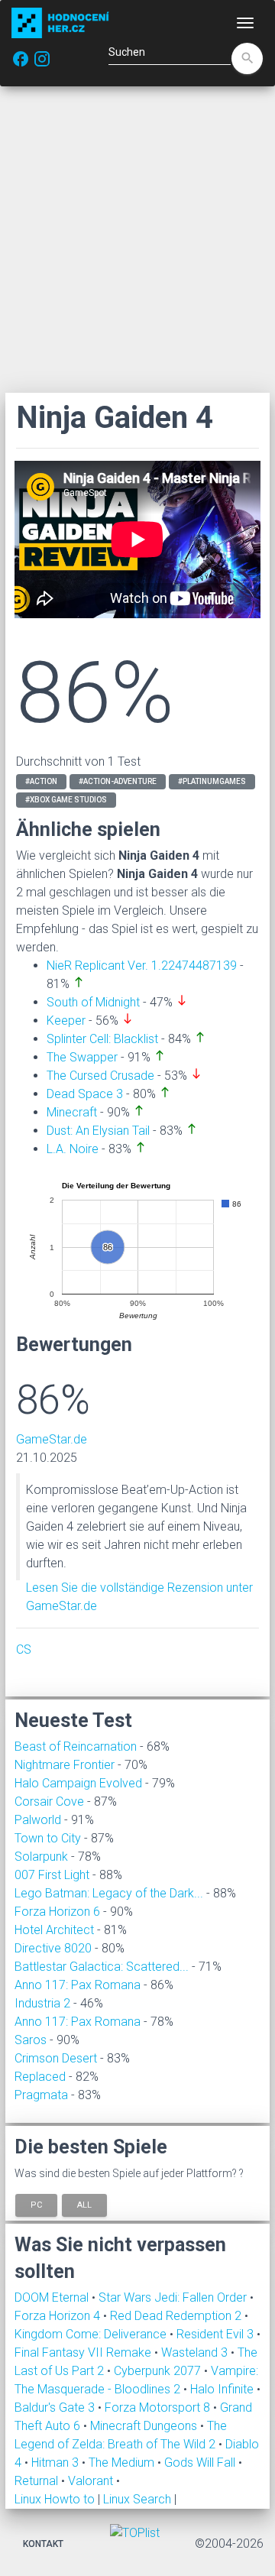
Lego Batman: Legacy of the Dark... (109, 1893)
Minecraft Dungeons (145, 2426)
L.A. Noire (73, 1149)
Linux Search (137, 2499)
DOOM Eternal (53, 2297)
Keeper (66, 1021)
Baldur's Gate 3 (56, 2408)
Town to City (48, 1838)
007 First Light (52, 1875)
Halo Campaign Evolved (78, 1783)
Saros (31, 2040)
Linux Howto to (55, 2499)
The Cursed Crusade (100, 1076)
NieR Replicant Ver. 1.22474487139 (142, 966)
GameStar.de (52, 1439)
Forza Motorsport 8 (159, 2408)
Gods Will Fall (201, 2463)
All (84, 2205)
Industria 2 (42, 2003)
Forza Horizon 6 (57, 1912)
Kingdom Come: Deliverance (92, 2334)
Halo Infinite (223, 2389)
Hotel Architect (54, 1930)
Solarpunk (41, 1857)
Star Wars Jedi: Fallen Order (174, 2297)
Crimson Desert (56, 2058)
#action (41, 781)
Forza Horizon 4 (59, 2316)
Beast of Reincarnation (76, 1746)
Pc (36, 2205)
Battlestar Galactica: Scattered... (102, 1967)
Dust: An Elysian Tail (98, 1131)
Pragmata (41, 2095)
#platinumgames (212, 781)
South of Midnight (93, 1002)
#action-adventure (118, 781)
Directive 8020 (53, 1948)
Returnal (38, 2481)
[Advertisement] (137, 239)
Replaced (40, 2077)
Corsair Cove (49, 1802)
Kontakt (43, 2544)
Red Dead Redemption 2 (177, 2316)
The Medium (123, 2463)
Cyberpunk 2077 (159, 2371)
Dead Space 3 (85, 1094)
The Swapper (82, 1057)
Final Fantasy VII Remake (84, 2352)
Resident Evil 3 (217, 2334)
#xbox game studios (66, 800)
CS (24, 1649)
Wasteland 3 (196, 2352)
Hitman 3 (57, 2463)
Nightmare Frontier (65, 1765)
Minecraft (72, 1112)
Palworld (38, 1820)
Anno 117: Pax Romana (78, 1985)
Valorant (92, 2481)
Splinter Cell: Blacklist (102, 1039)
